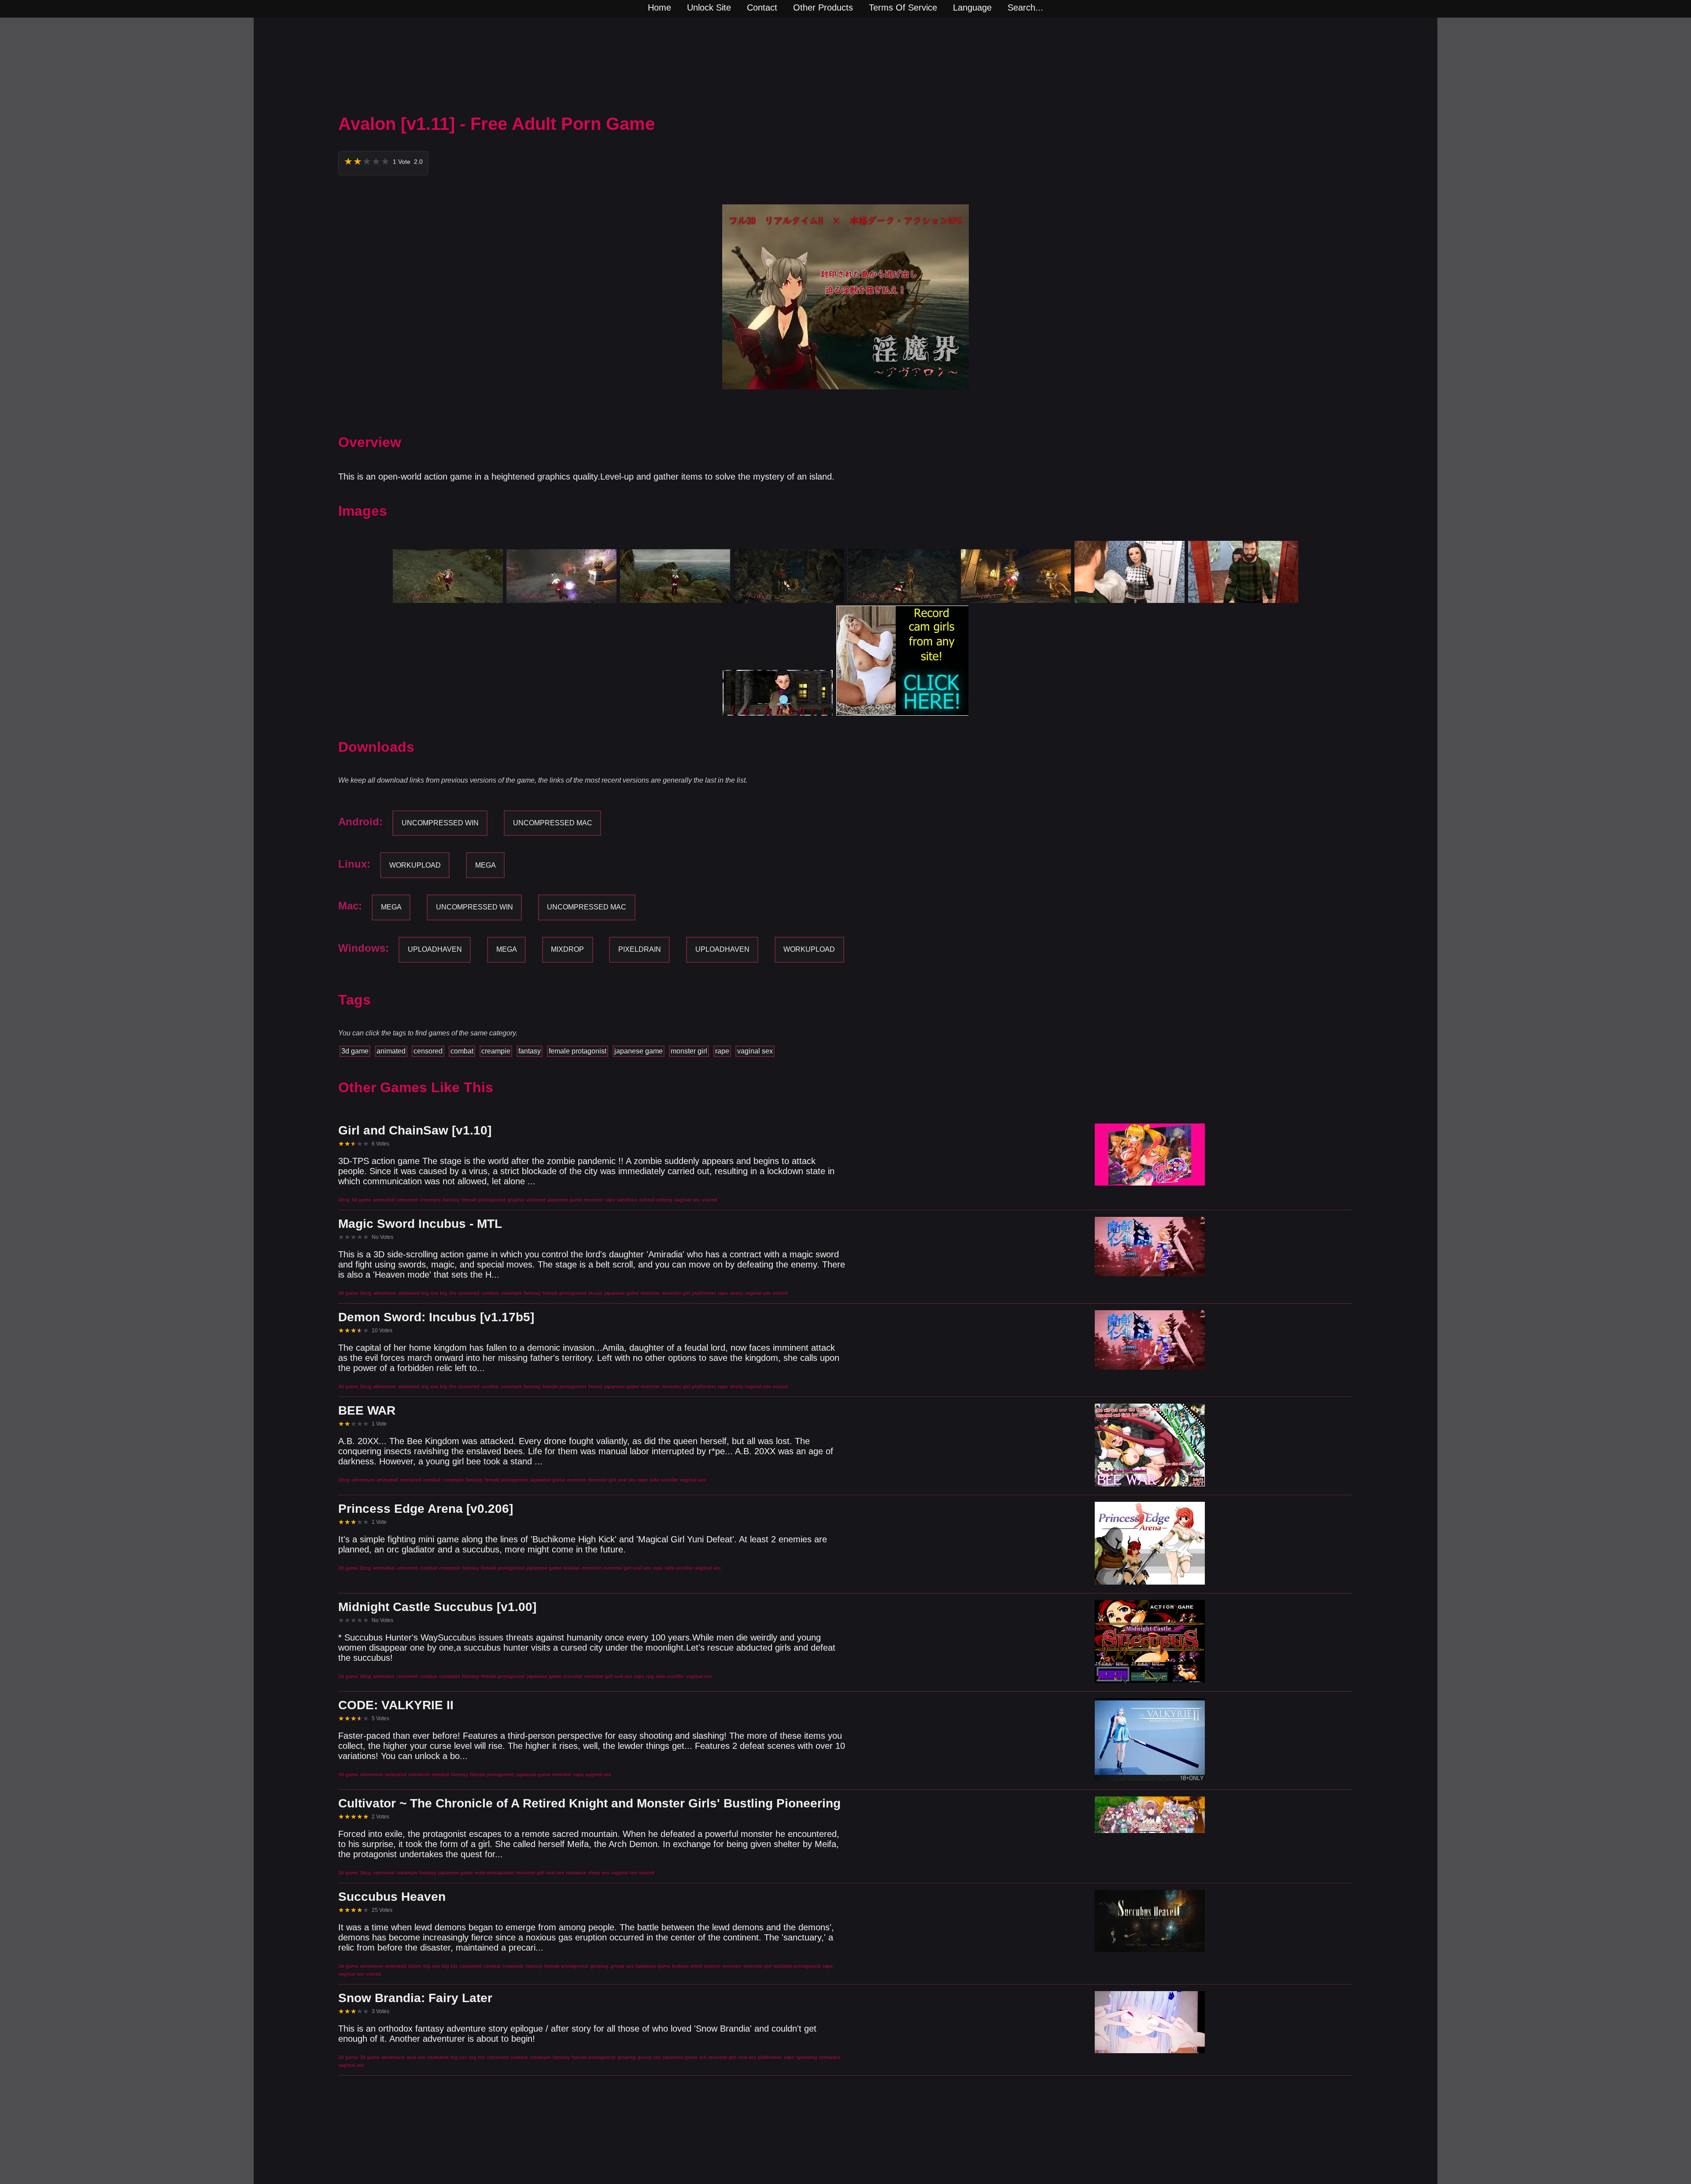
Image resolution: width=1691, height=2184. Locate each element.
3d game (355, 1051)
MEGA (486, 865)
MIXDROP (567, 949)
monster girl (689, 1051)
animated (391, 1051)
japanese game (639, 1051)
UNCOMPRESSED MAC (553, 823)
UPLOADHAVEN (435, 949)
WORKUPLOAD (415, 865)
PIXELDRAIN (640, 949)
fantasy (530, 1051)
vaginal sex (755, 1051)
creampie (496, 1051)
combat (462, 1051)
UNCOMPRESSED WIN (440, 823)
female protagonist (578, 1051)
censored (428, 1051)
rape (722, 1051)
